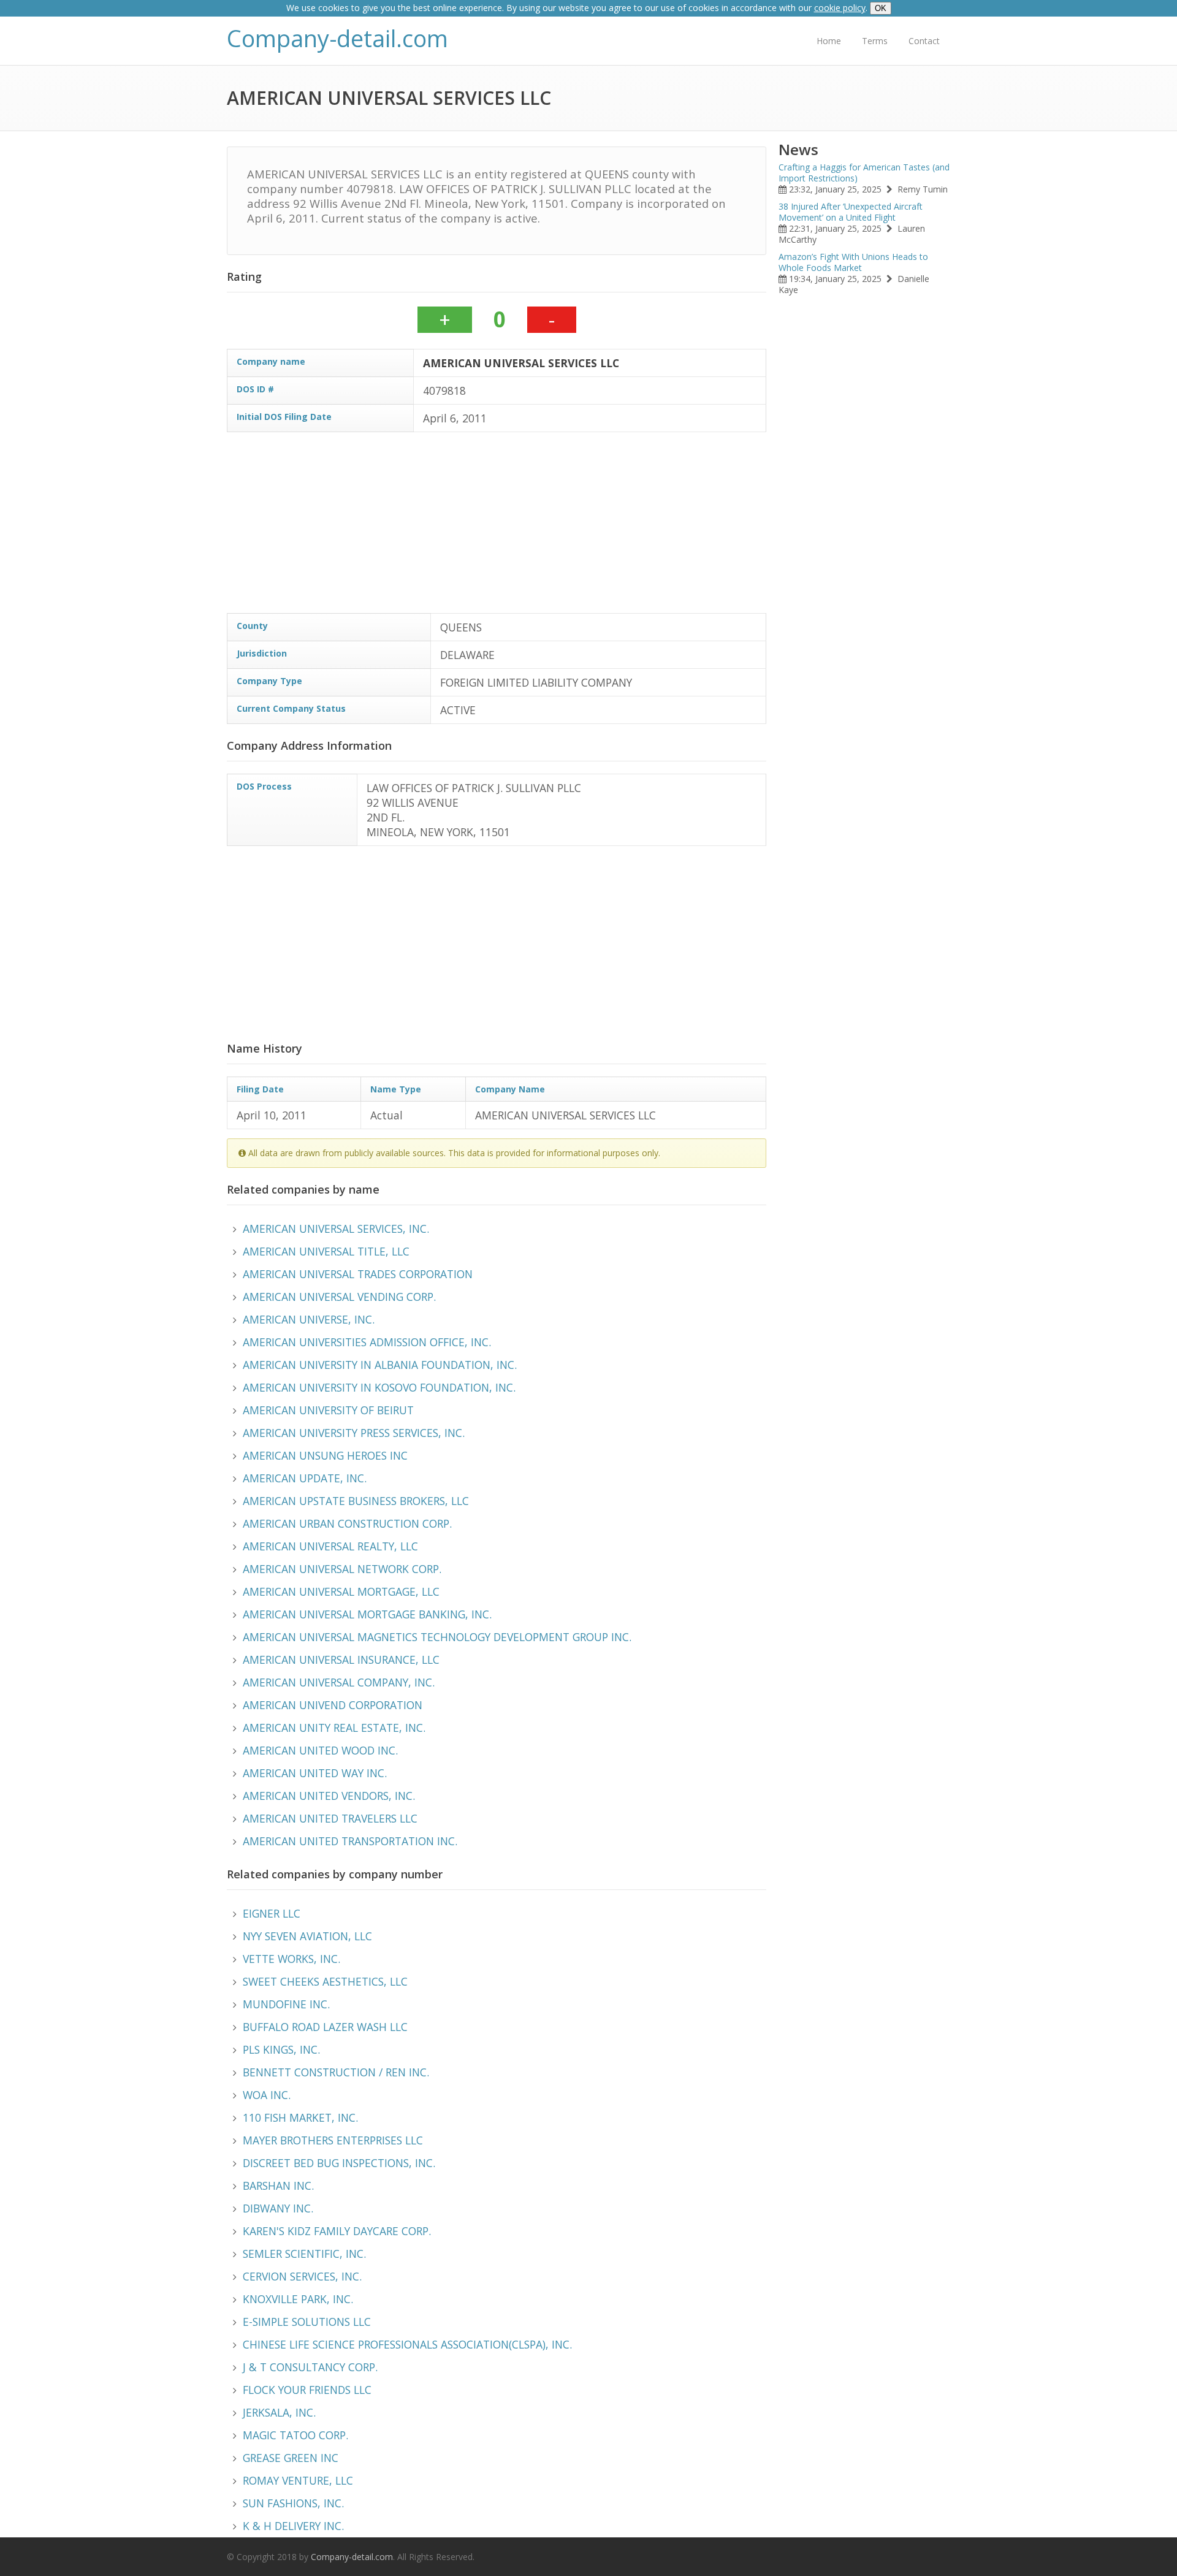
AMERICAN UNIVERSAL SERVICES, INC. (336, 1229)
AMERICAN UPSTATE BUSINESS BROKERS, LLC (356, 1501)
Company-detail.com (337, 38)
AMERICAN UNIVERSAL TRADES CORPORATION (358, 1274)
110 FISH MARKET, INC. (300, 2117)
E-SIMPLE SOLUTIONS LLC (307, 2322)
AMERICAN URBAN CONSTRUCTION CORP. (347, 1523)
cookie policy (840, 8)
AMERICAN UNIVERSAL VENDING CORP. (339, 1297)
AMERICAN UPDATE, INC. (305, 1478)
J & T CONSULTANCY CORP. (310, 2367)
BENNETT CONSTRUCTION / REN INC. (336, 2072)
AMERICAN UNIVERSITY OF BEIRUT (328, 1410)
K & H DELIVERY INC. (293, 2526)
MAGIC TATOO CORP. (295, 2435)
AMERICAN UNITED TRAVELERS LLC (330, 1818)
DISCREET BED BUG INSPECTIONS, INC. (339, 2163)
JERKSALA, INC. (279, 2412)
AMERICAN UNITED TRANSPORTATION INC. (350, 1841)
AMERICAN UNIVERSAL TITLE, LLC (326, 1251)
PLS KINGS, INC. (281, 2049)
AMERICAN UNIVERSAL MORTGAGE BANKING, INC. (367, 1614)
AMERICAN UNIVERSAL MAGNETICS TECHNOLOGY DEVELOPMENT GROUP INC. (437, 1637)
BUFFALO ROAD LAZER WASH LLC (325, 2027)
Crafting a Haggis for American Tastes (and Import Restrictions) (864, 173)
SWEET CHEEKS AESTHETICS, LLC (325, 1981)
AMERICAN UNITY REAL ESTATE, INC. (334, 1728)
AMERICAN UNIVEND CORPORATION (333, 1705)
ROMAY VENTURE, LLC (298, 2480)
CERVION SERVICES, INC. (302, 2276)
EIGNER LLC (272, 1913)
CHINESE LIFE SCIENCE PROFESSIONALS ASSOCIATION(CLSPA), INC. (407, 2344)
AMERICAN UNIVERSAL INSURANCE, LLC (341, 1660)
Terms (875, 41)
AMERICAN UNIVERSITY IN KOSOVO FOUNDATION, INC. (379, 1387)
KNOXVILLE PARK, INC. (298, 2299)
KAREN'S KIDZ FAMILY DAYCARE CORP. (337, 2231)
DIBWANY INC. (278, 2208)
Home (829, 41)
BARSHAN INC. (278, 2185)
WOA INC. (267, 2095)
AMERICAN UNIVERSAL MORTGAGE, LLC (341, 1591)
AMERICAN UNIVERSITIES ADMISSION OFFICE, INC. (367, 1342)
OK (881, 8)
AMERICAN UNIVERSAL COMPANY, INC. (339, 1682)
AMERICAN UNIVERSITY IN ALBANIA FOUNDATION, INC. (380, 1365)
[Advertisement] (595, 527)
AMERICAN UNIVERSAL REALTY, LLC (330, 1546)
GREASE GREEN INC (291, 2458)
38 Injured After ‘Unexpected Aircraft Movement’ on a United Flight (851, 212)
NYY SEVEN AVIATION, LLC (307, 1936)
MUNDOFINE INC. (286, 2004)
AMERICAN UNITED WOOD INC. (320, 1750)
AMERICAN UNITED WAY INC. (315, 1773)
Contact (924, 41)
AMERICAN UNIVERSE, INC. (309, 1319)
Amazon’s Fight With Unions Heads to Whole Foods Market (853, 262)
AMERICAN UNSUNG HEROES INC (325, 1455)
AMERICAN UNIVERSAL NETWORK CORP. (342, 1569)
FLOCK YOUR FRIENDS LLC (307, 2390)
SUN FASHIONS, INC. (293, 2503)
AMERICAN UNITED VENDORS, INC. (329, 1796)
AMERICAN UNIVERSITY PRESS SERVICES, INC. (354, 1433)
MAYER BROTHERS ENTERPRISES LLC (333, 2140)
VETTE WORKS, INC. (291, 1959)
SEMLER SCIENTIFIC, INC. (304, 2254)
